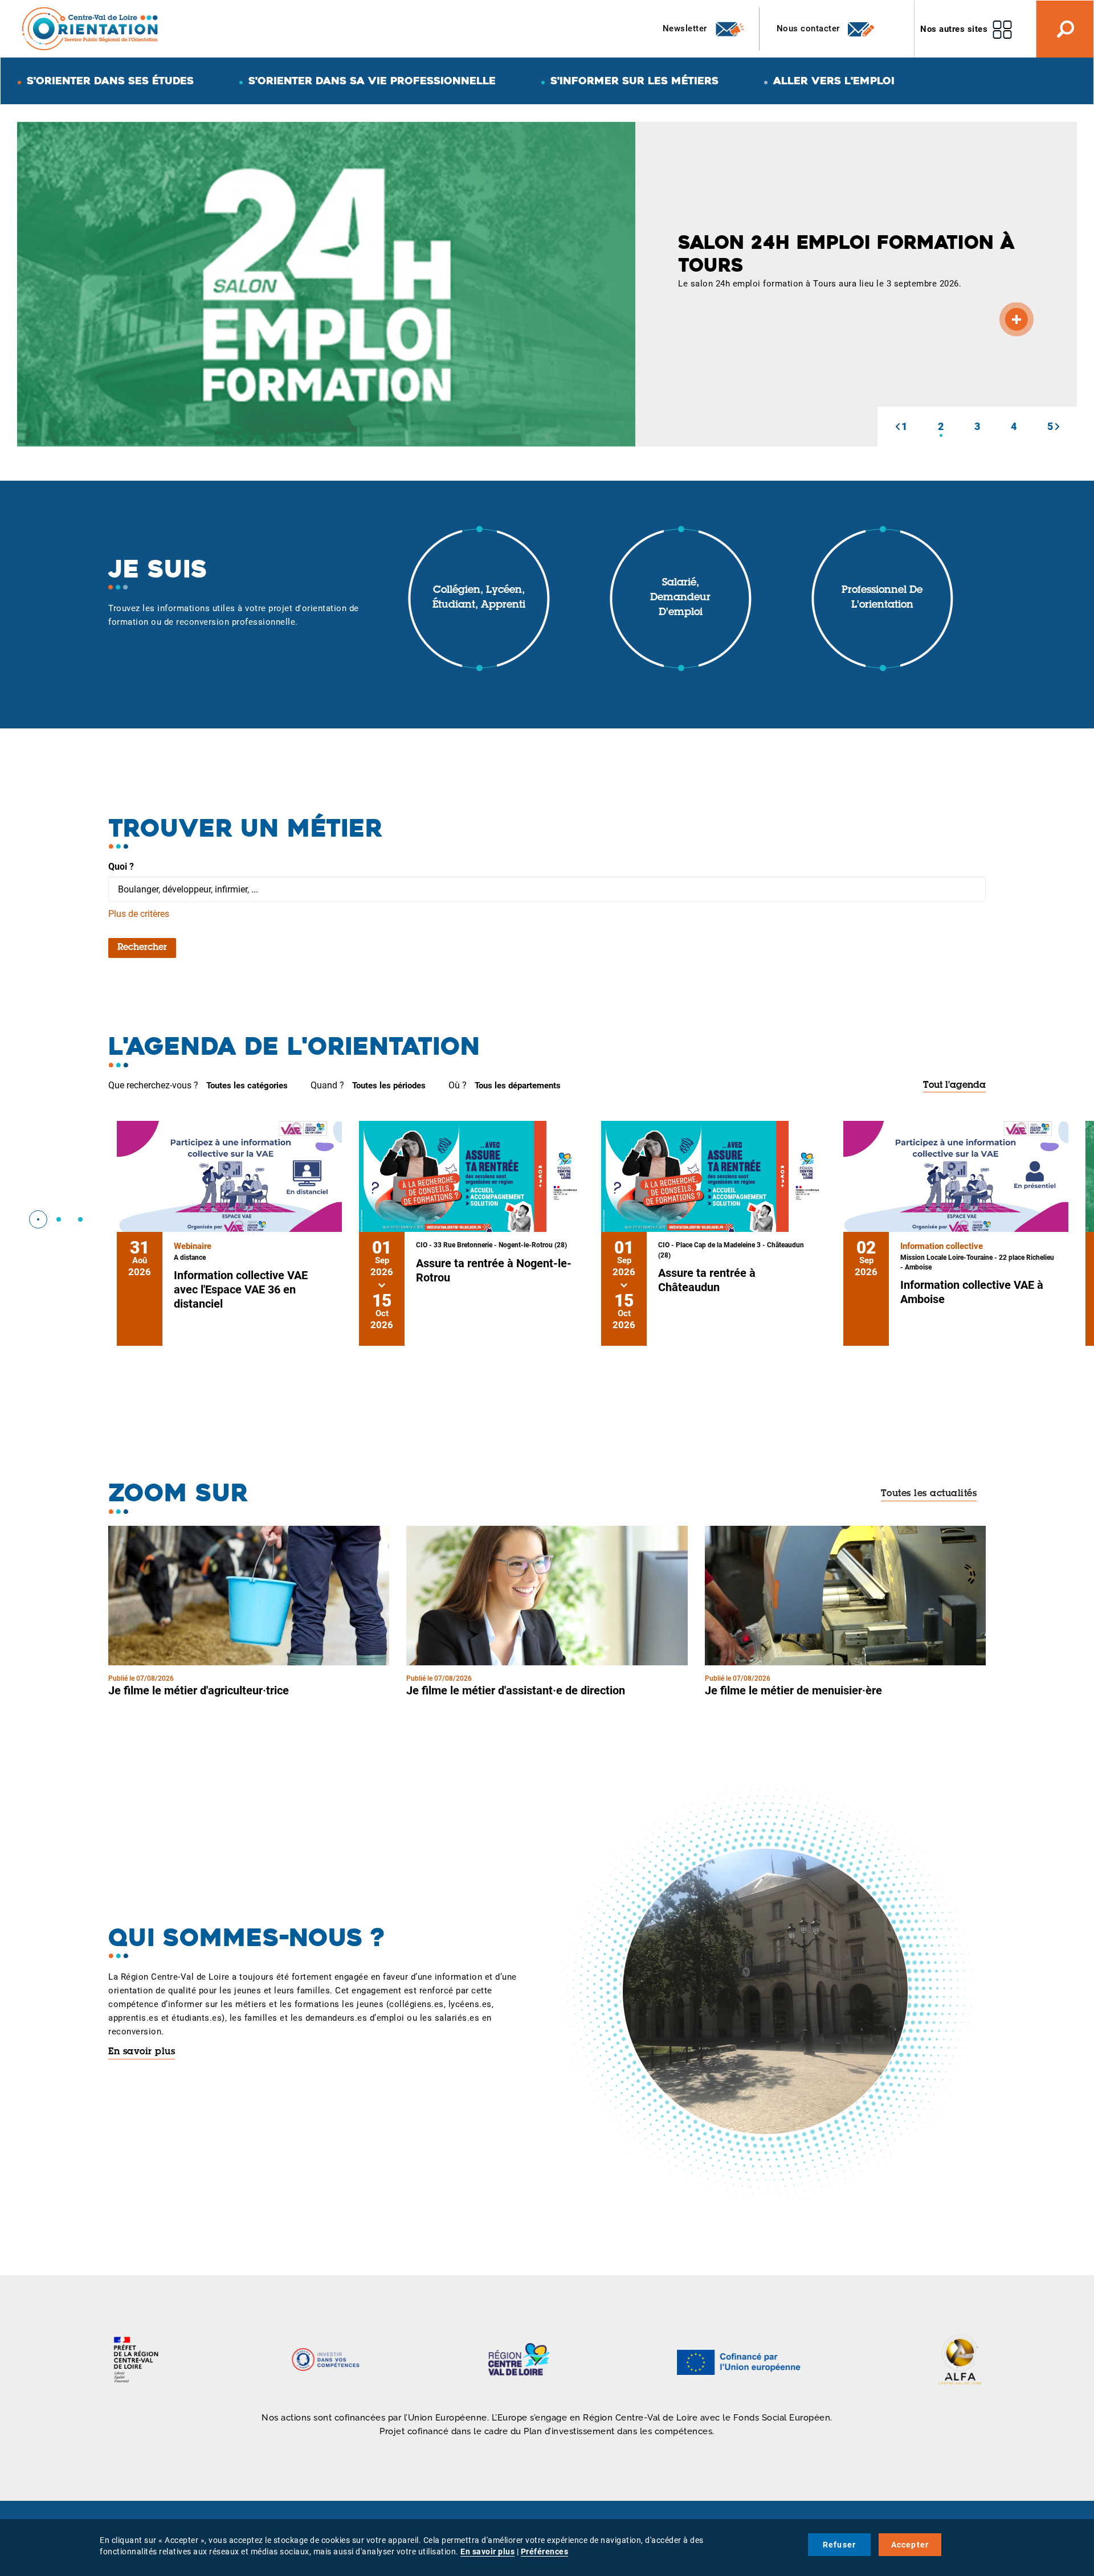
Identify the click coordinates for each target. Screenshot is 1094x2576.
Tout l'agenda (954, 1086)
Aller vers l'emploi (834, 81)
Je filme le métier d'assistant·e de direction (516, 1690)
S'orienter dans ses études (110, 81)
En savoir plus (142, 2052)
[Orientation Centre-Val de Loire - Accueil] (91, 28)
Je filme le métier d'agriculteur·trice (199, 1690)
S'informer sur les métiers (634, 81)
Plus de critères (139, 914)
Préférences (545, 2552)
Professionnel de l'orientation (882, 598)
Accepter (910, 2545)
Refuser (839, 2545)
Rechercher (142, 948)
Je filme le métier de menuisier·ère (793, 1690)
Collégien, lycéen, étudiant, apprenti (479, 598)
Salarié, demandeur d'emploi (680, 598)
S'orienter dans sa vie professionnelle (372, 81)
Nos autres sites (954, 29)
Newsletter (686, 28)
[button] (897, 427)
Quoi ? (121, 867)
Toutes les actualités (929, 1494)
